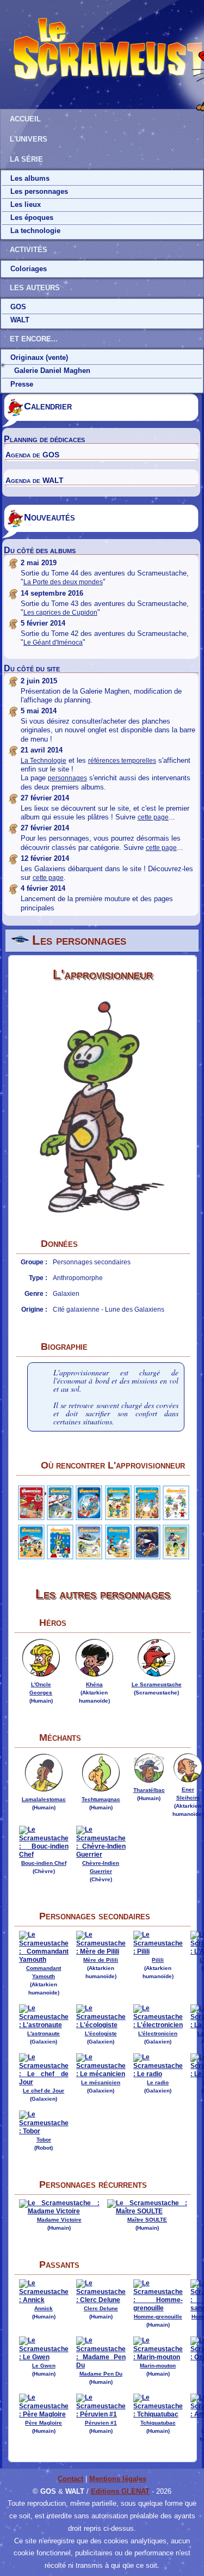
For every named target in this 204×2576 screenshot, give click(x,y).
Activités (29, 250)
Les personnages (39, 191)
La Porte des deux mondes (63, 582)
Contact (70, 2479)
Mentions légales (118, 2479)
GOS (18, 307)
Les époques (32, 218)
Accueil (25, 119)
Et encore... (34, 339)
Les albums (30, 178)
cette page (153, 817)
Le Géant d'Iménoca (53, 643)
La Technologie (44, 761)
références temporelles (122, 761)
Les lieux (26, 204)
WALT (20, 320)
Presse (22, 384)
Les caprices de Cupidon (60, 613)
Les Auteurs (35, 288)
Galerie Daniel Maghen (52, 371)
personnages (67, 778)
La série (26, 159)
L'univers (29, 139)
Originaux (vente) (39, 357)
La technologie (35, 231)
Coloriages (29, 269)
